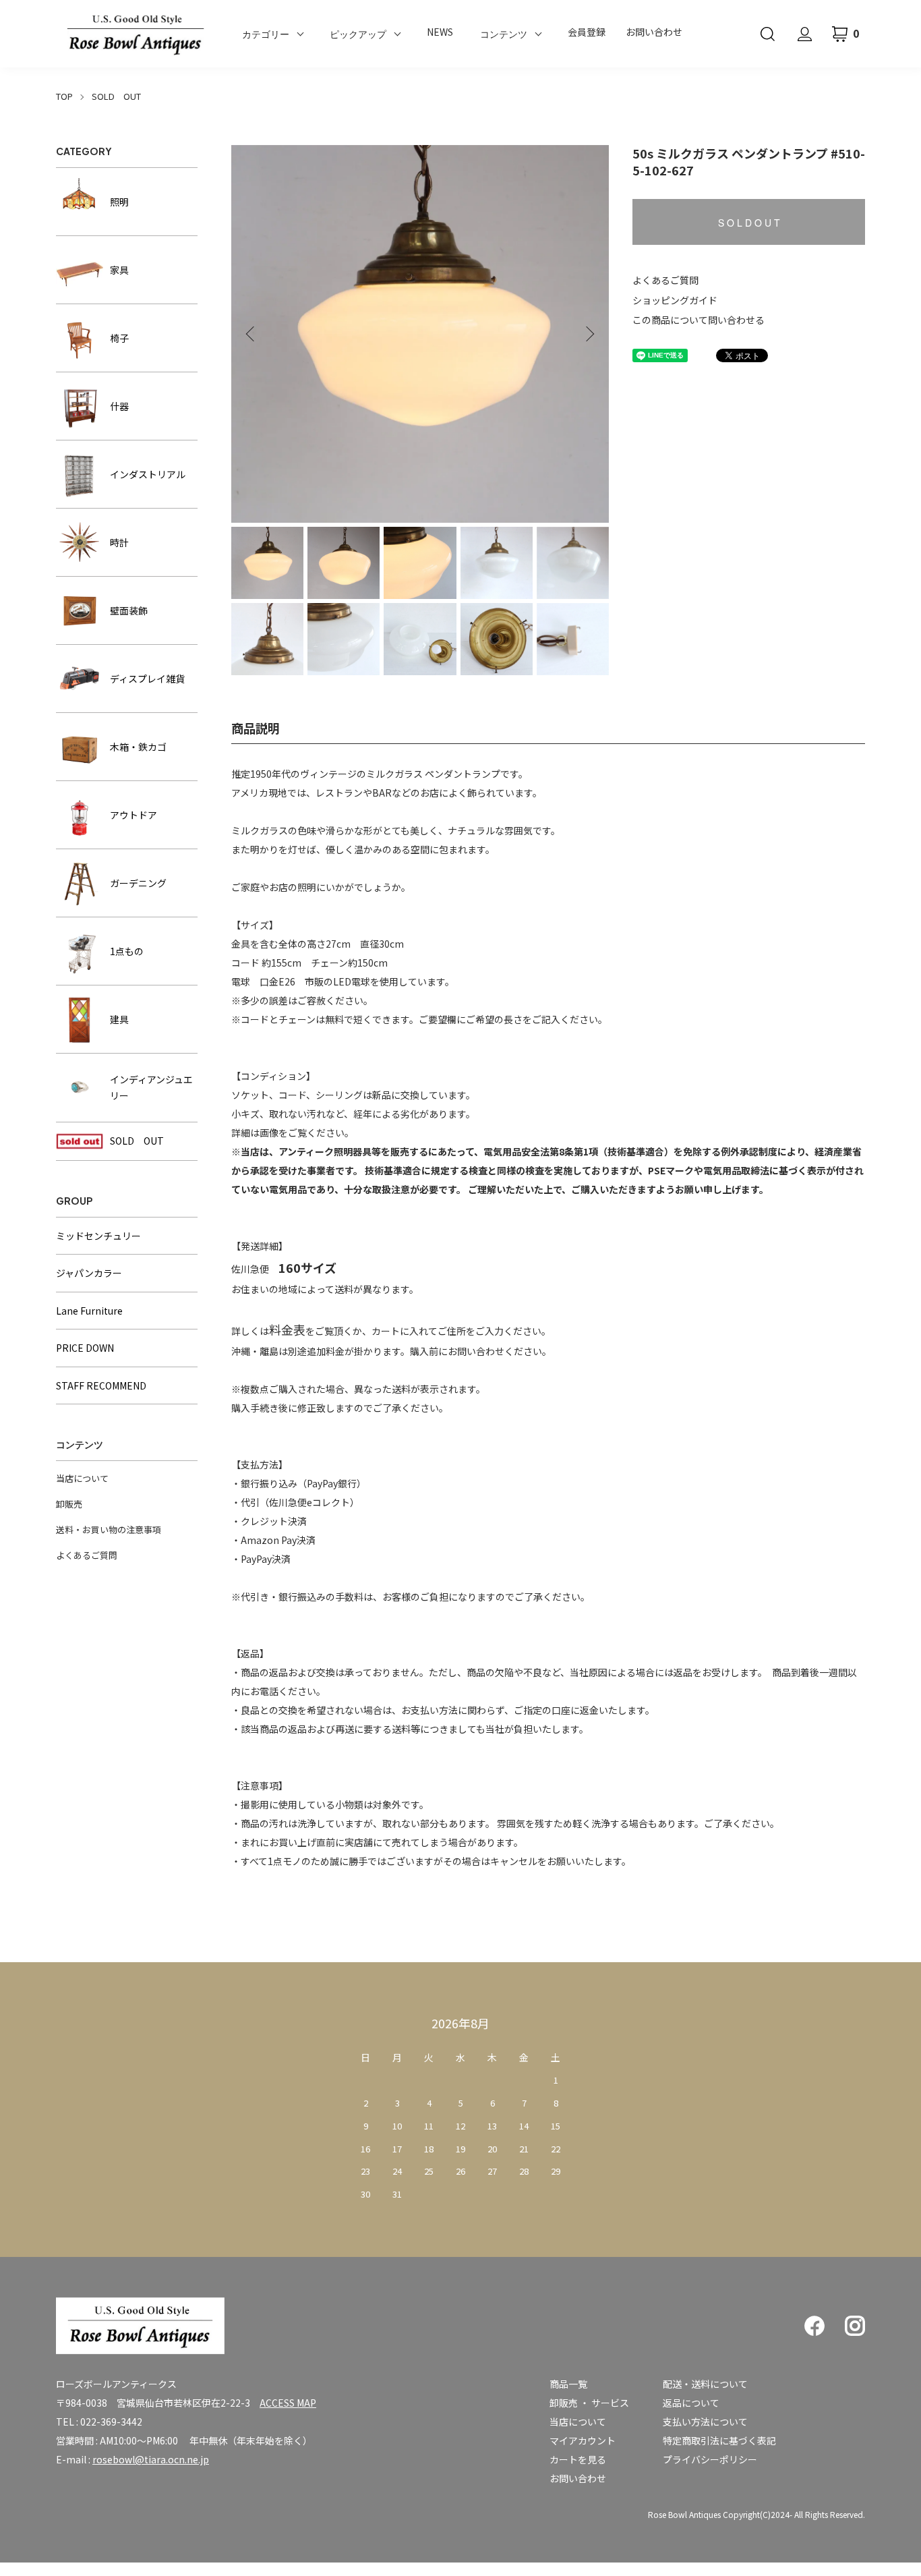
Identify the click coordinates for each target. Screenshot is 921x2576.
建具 (119, 1019)
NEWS (440, 32)
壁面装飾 (129, 610)
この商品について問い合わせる (699, 320)
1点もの (127, 951)
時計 (119, 542)
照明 (119, 202)
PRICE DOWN (85, 1348)
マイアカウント (583, 2440)
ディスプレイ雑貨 (147, 679)
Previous (251, 334)
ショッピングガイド (675, 300)
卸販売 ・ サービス (589, 2403)
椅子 (119, 338)
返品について (691, 2403)
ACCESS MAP (288, 2403)
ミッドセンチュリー (98, 1236)
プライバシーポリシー (710, 2459)
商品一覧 (568, 2384)
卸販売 (69, 1504)
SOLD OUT (116, 96)
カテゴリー (266, 34)
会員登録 (587, 32)
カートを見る (578, 2459)
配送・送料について (705, 2384)
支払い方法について (705, 2422)
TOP (64, 96)
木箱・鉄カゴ (138, 747)
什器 (119, 406)
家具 (119, 270)
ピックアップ (358, 34)
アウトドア (133, 815)
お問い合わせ (654, 32)
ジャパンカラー (89, 1273)
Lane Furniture (89, 1311)
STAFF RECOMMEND (101, 1385)
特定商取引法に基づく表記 (719, 2440)
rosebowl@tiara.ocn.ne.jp (151, 2459)
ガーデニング (138, 883)
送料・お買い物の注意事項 (109, 1529)
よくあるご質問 (665, 280)
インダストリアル (148, 474)
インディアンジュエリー (151, 1088)
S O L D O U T (749, 223)
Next (589, 334)
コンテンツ (504, 34)
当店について (82, 1478)
